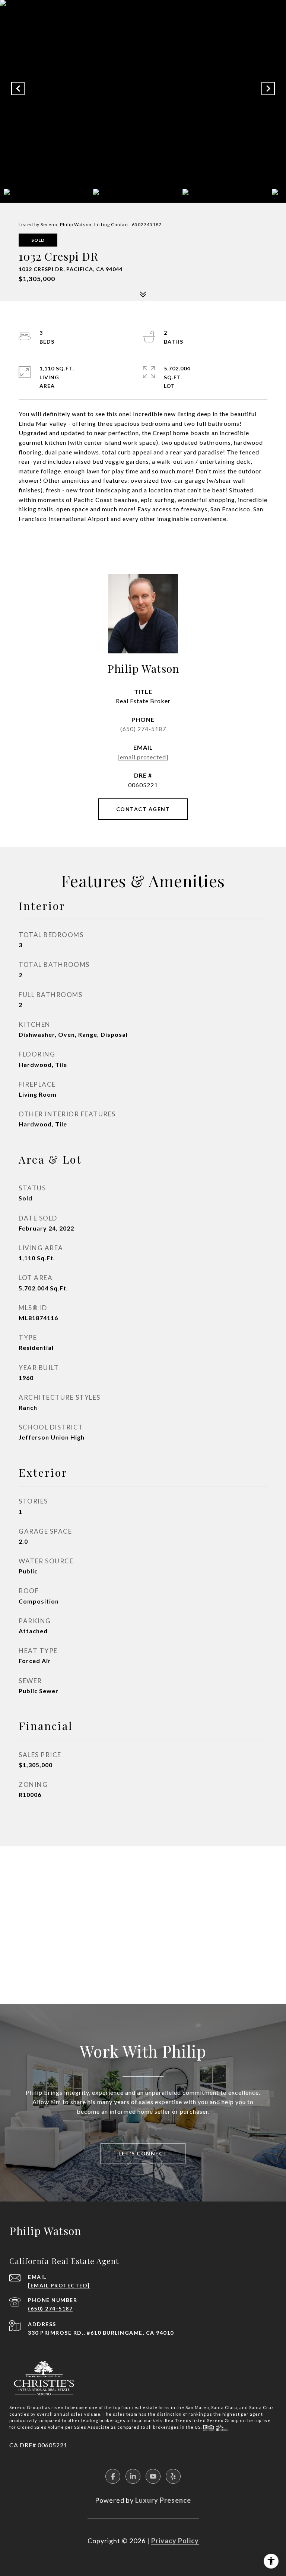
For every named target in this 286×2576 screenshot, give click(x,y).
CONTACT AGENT (143, 809)
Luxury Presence (163, 2500)
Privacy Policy (175, 2541)
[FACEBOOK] (113, 2476)
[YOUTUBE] (153, 2476)
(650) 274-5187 (143, 729)
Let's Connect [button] (143, 2153)
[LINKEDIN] (133, 2476)
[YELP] (173, 2476)
